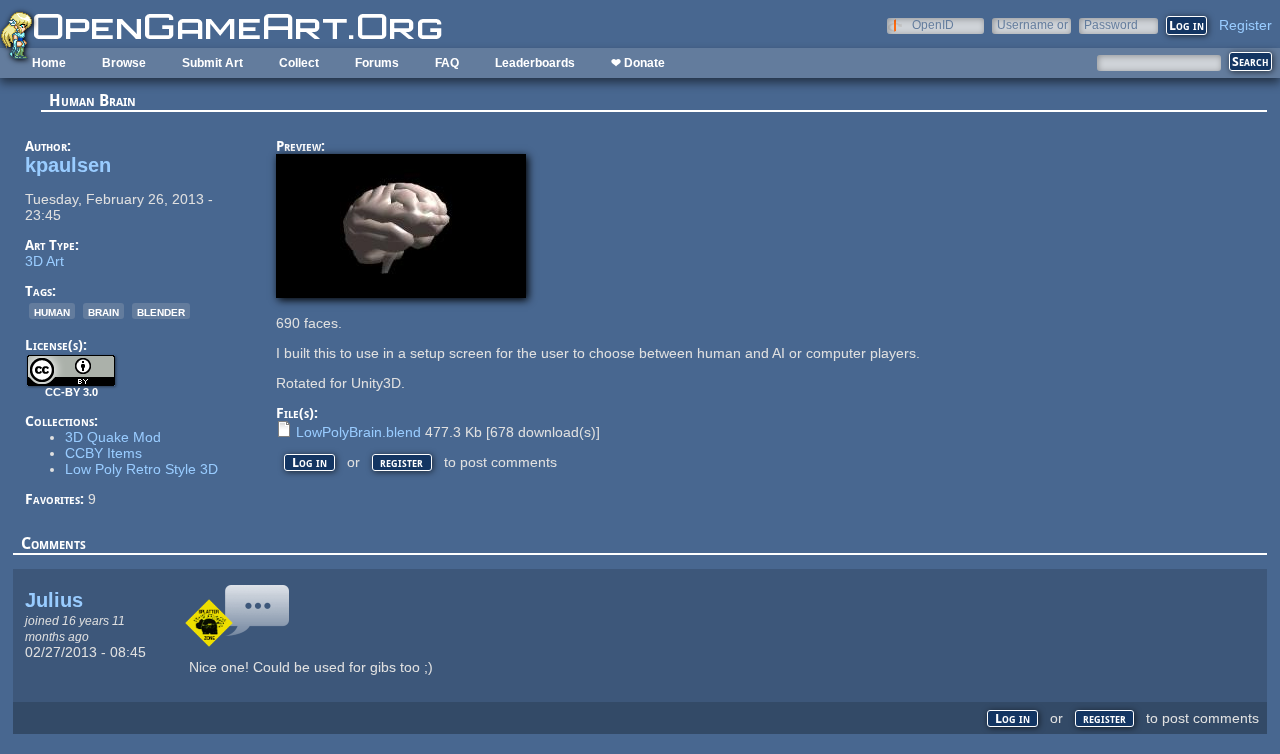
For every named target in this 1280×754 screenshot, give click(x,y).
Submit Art (212, 63)
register (401, 462)
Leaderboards (535, 63)
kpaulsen (68, 165)
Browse (124, 63)
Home (49, 63)
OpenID (933, 24)
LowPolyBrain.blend (358, 432)
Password (1111, 24)
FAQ (447, 63)
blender (161, 311)
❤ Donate (638, 63)
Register (1245, 25)
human (52, 311)
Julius (54, 600)
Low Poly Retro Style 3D (141, 469)
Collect (299, 63)
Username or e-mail (1032, 24)
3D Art (44, 261)
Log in (309, 462)
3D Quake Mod (113, 437)
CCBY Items (103, 453)
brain (103, 311)
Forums (377, 63)
